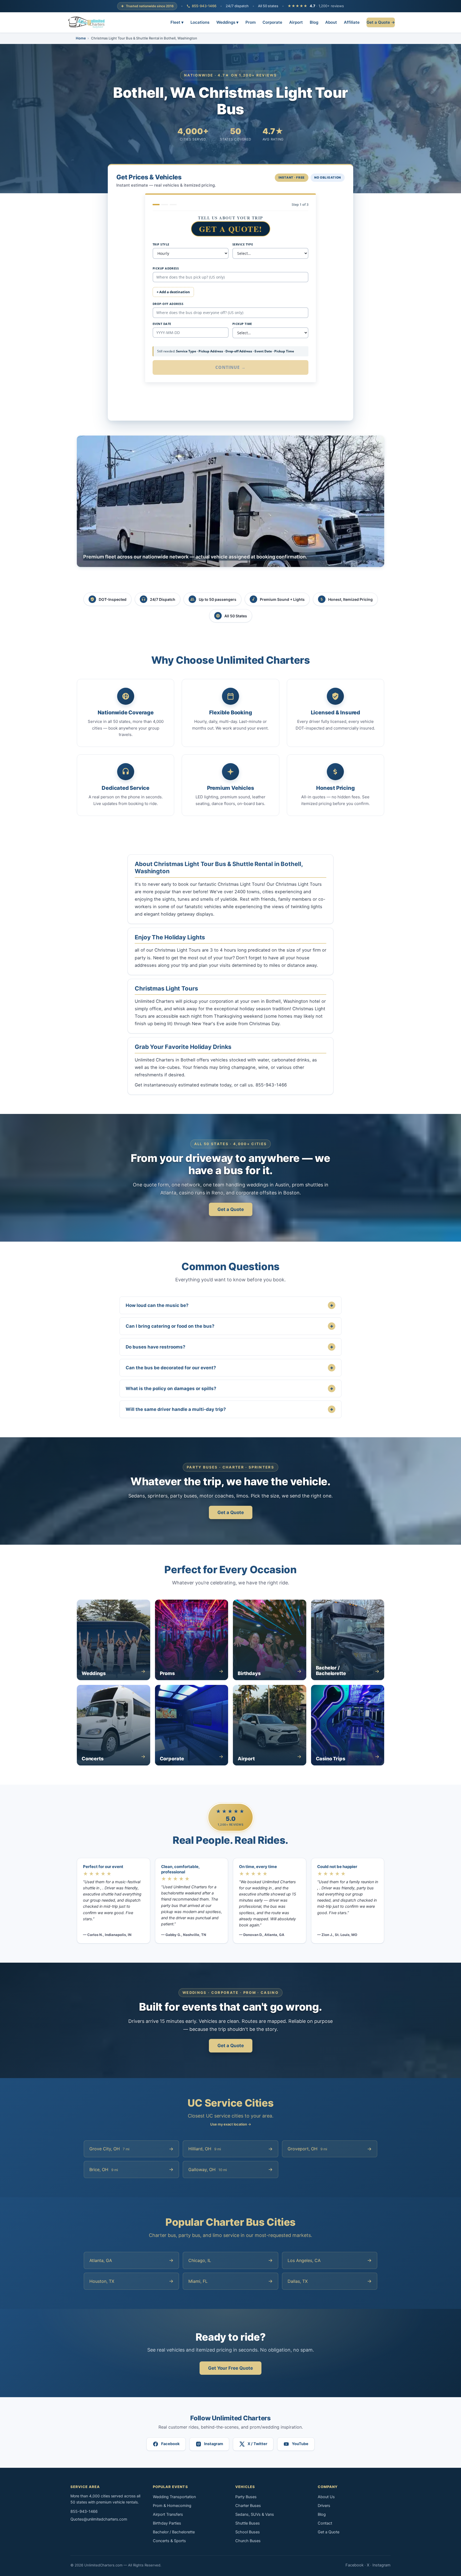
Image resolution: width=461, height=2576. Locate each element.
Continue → (231, 367)
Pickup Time (242, 324)
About (331, 22)
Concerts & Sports (169, 2541)
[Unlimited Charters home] (86, 22)
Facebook (355, 2565)
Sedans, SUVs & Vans (255, 2514)
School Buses (248, 2532)
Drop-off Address (168, 304)
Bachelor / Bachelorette (174, 2532)
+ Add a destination (173, 292)
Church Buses (248, 2541)
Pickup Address (166, 268)
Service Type (243, 244)
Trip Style (161, 244)
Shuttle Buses (248, 2523)
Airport (296, 22)
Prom (251, 22)
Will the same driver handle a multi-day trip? (229, 1409)
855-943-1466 (204, 6)
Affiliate (352, 22)
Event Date (162, 324)
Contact (325, 2523)
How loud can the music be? (229, 1305)
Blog (314, 22)
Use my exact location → (231, 2124)
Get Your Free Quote (230, 2368)
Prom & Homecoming (172, 2506)
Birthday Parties (167, 2523)
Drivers (324, 2506)
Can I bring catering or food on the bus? (229, 1326)
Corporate (272, 22)
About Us (326, 2497)
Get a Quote (231, 1209)
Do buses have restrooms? (229, 1347)
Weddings (227, 22)
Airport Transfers (168, 2514)
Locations (200, 22)
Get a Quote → (381, 22)
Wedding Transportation (174, 2497)
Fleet (177, 22)
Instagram (381, 2565)
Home (81, 38)
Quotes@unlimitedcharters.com (99, 2519)
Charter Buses (248, 2506)
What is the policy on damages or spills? (229, 1388)
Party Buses (246, 2497)
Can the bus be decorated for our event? (229, 1368)
